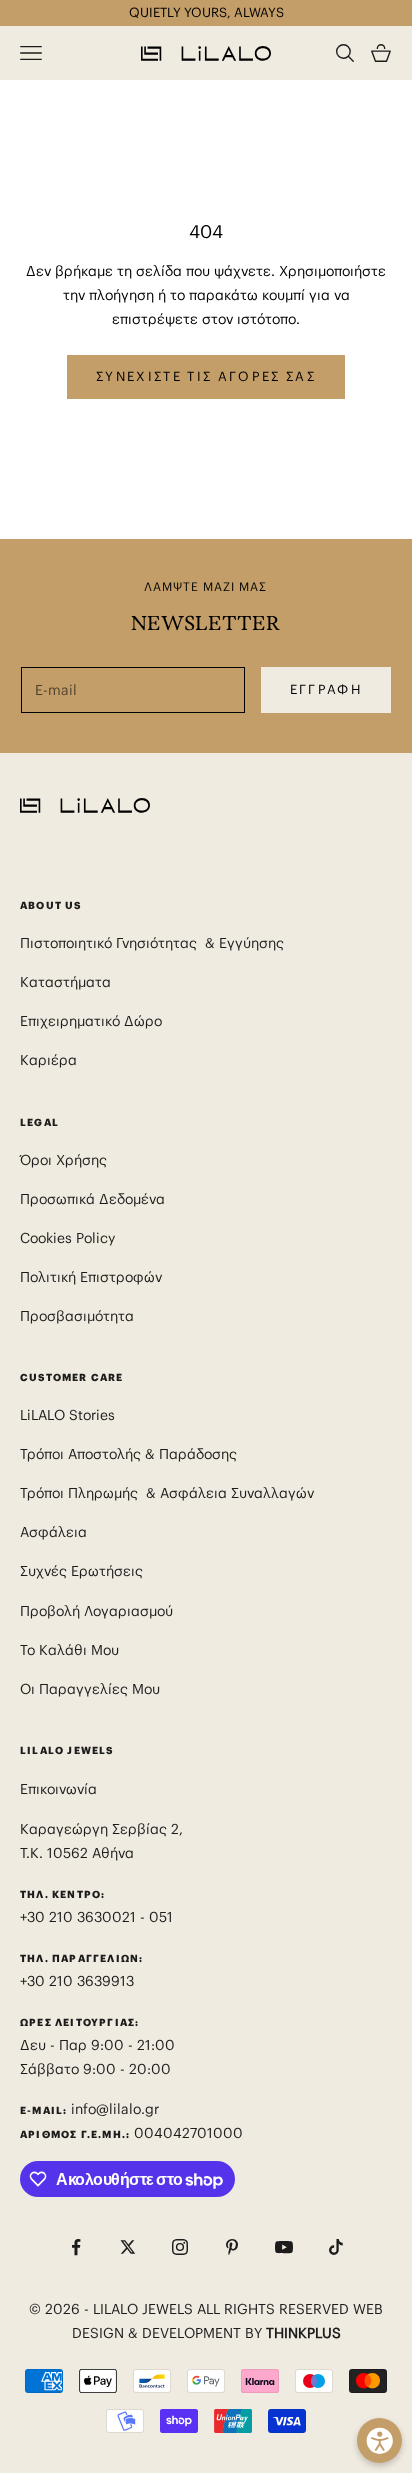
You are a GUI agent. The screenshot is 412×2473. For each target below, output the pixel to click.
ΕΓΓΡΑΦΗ (326, 689)
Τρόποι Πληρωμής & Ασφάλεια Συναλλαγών (167, 1493)
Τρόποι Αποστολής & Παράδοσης (128, 1454)
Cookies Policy (67, 1238)
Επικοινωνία (58, 1789)
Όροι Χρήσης (63, 1160)
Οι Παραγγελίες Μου (90, 1689)
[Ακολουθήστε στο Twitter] (128, 2247)
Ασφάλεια (53, 1532)
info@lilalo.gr (115, 2109)
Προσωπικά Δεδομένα (92, 1199)
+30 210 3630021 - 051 (98, 1917)
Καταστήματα (65, 982)
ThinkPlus (303, 2333)
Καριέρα (48, 1060)
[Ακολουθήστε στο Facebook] (76, 2247)
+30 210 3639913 (77, 1981)
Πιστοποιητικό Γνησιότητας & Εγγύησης (152, 943)
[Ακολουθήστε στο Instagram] (180, 2247)
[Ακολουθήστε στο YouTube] (284, 2247)
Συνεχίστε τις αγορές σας (206, 376)
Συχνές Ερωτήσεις (81, 1571)
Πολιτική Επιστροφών (91, 1277)
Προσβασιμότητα (77, 1316)
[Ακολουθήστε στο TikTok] (336, 2247)
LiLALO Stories (67, 1415)
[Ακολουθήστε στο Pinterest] (232, 2247)
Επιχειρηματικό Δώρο (91, 1021)
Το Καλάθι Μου (69, 1650)
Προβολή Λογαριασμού (96, 1611)
